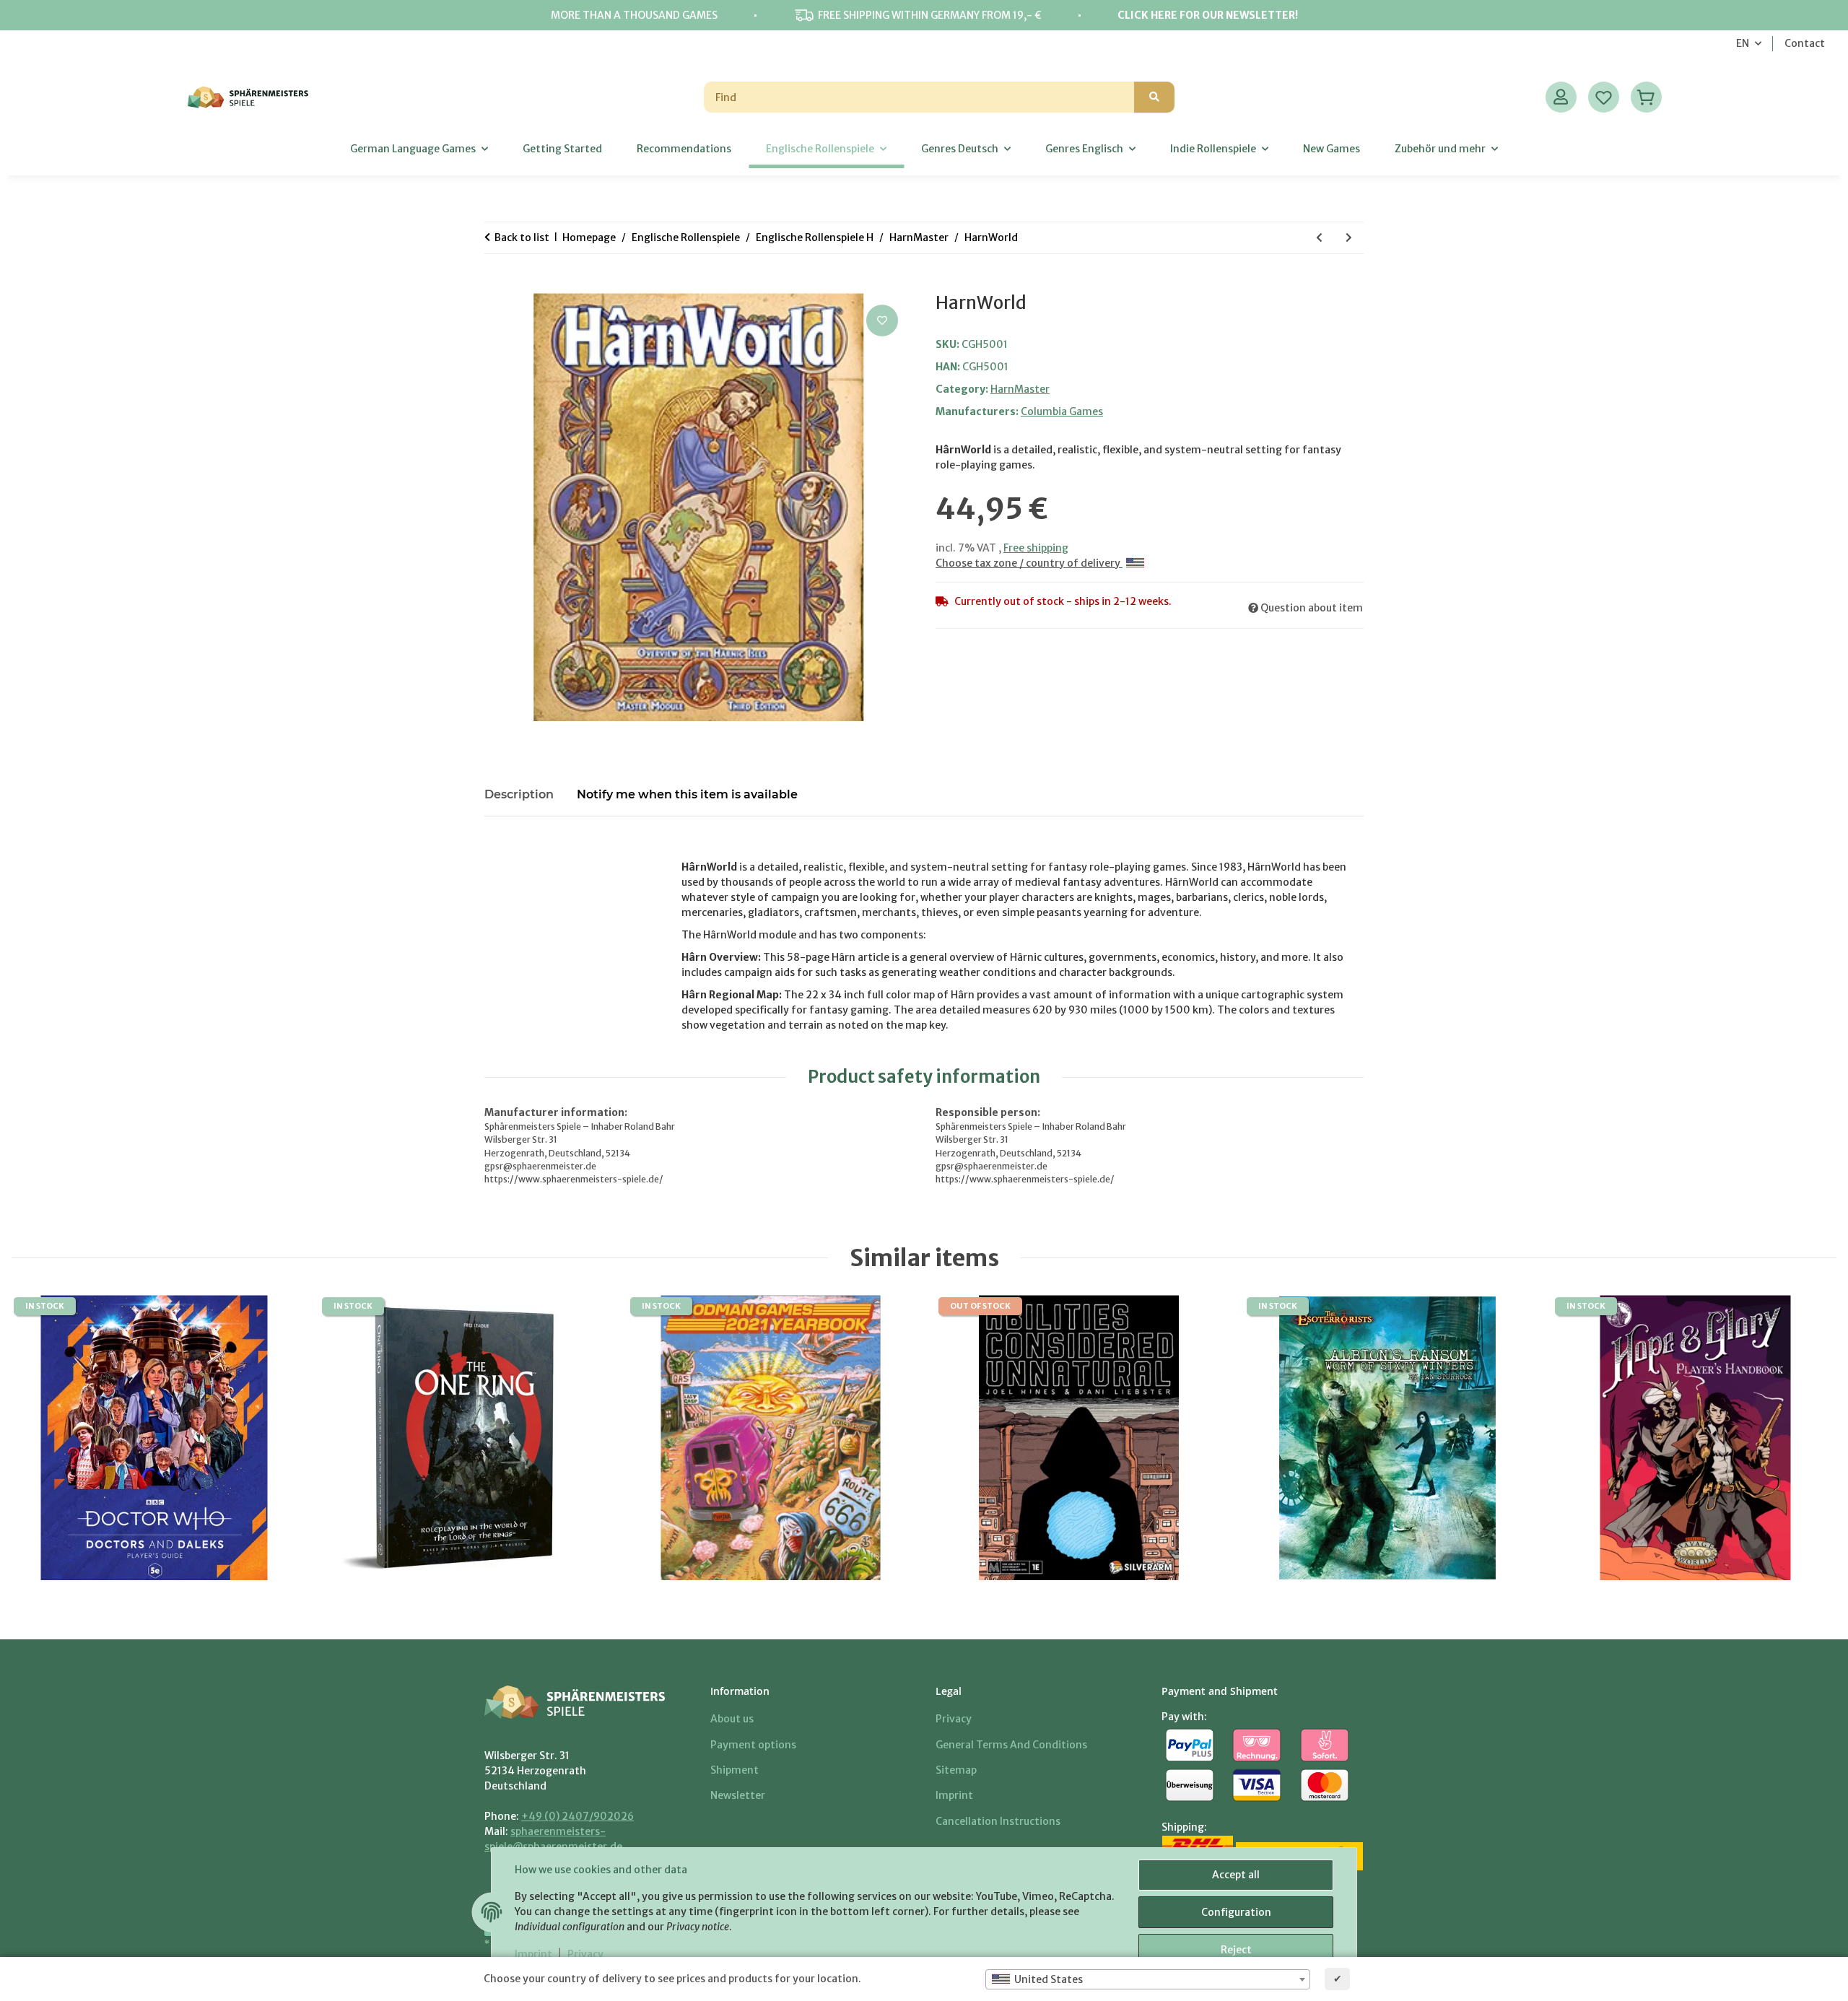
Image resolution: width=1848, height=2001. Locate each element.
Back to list (522, 237)
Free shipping (1036, 548)
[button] (1561, 97)
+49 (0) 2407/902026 (577, 1816)
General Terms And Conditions (1011, 1745)
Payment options (753, 1745)
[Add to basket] (496, 285)
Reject (1236, 1950)
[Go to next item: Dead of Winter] (1349, 238)
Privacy (585, 1954)
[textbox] (1148, 1979)
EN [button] (1743, 43)
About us (732, 1719)
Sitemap (956, 1770)
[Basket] (1646, 97)
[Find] (1154, 97)
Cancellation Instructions (998, 1821)
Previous (44, 1438)
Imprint (533, 1954)
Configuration (1236, 1912)
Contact (1805, 43)
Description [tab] (519, 794)
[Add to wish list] (882, 321)
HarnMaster (1020, 389)
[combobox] (1148, 1979)
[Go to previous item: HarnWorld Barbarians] (1319, 238)
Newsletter (738, 1795)
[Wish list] (1604, 97)
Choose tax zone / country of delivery (1029, 563)
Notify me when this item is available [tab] (687, 794)
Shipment (735, 1770)
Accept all (1236, 1875)
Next (1804, 1438)
